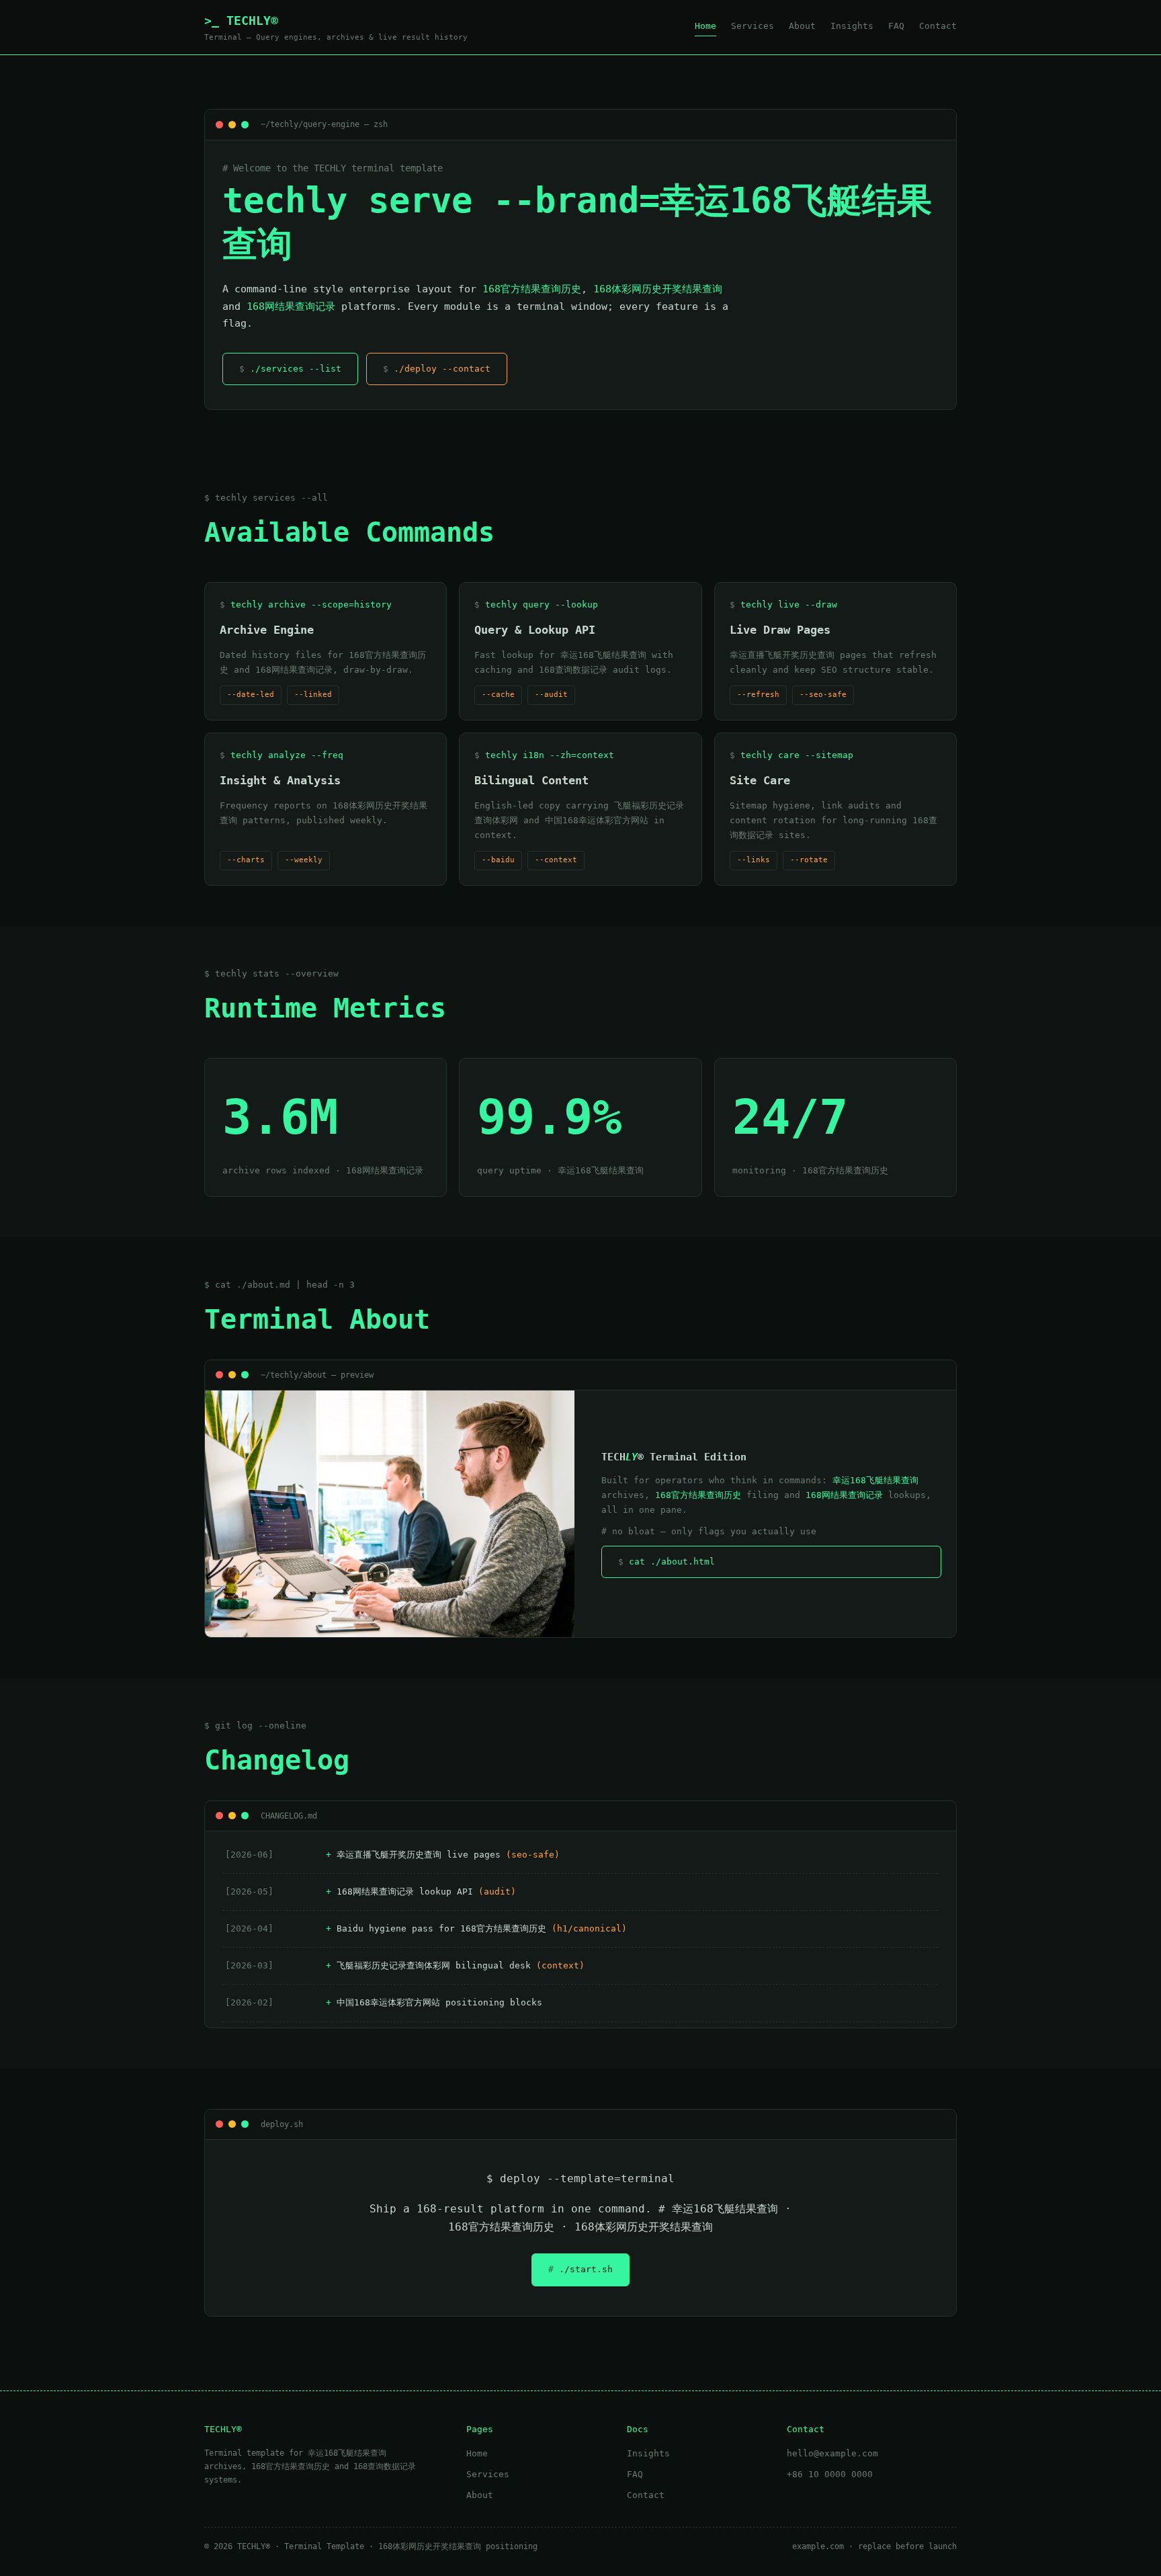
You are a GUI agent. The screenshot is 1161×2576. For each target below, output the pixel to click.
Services (752, 26)
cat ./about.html (672, 1562)
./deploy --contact (442, 369)
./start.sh (586, 2269)
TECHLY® (336, 28)
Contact (938, 26)
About (802, 26)
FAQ (896, 26)
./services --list (296, 369)
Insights (852, 26)
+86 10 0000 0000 (830, 2474)
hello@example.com (832, 2453)
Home (705, 26)
